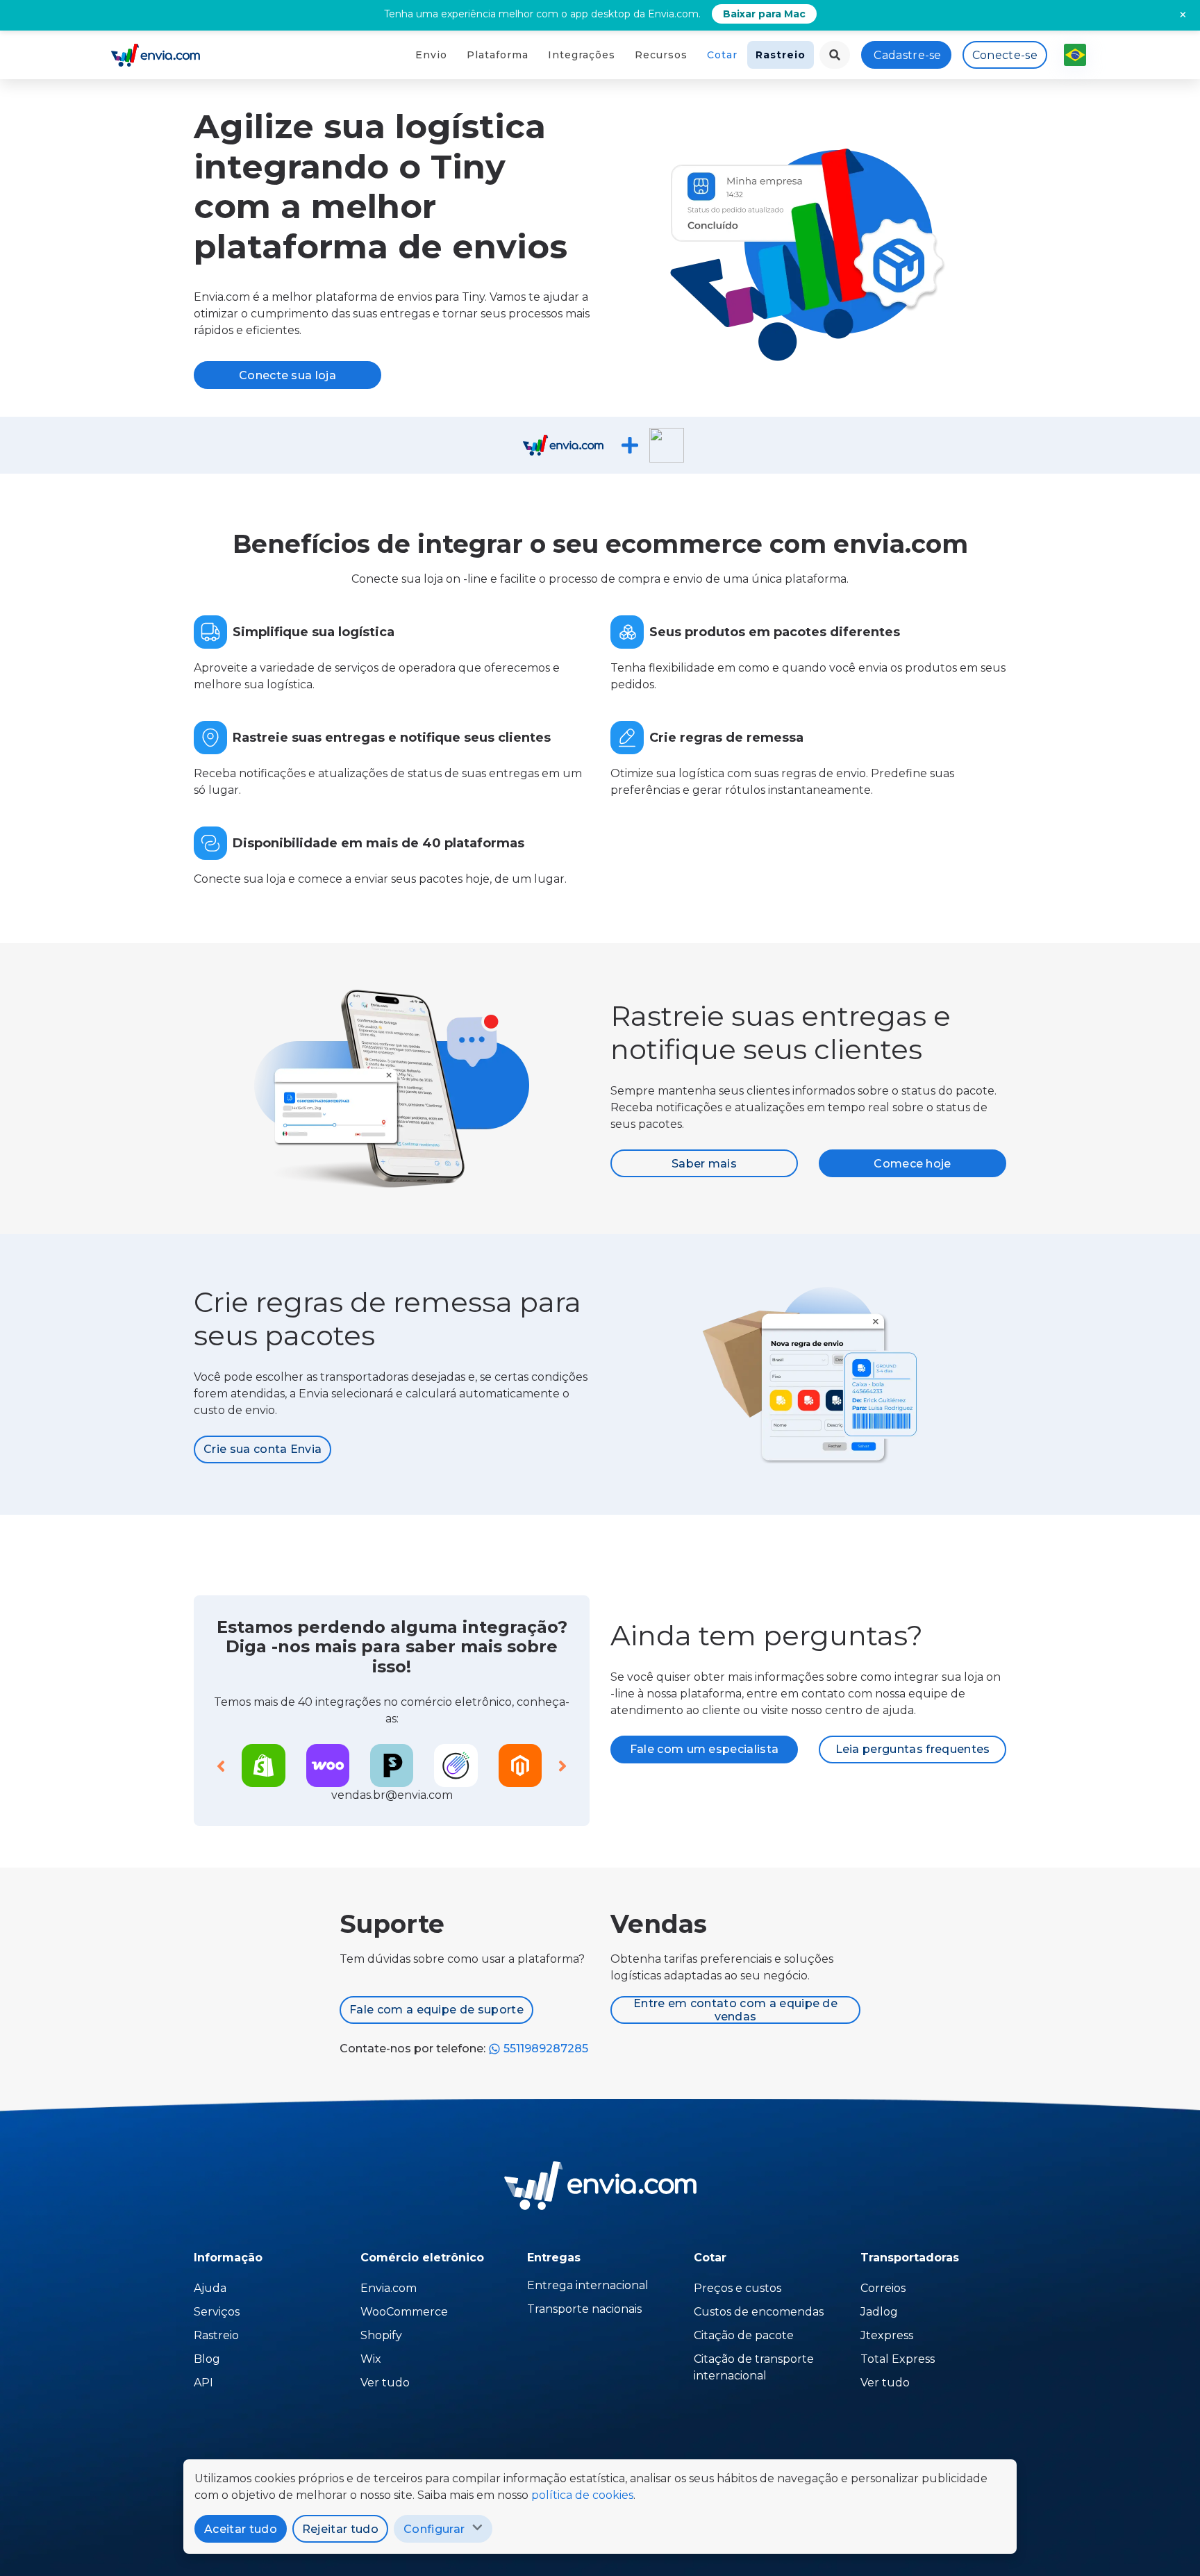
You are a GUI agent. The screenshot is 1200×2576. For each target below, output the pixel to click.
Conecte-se (1005, 55)
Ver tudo (385, 2383)
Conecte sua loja (287, 375)
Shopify (381, 2335)
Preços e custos (737, 2288)
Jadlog (879, 2312)
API (203, 2383)
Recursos (661, 55)
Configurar (434, 2529)
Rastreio (781, 55)
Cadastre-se (908, 55)
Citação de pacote (744, 2335)
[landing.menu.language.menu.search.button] (835, 55)
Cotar (722, 55)
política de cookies (582, 2495)
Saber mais (704, 1164)
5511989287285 (544, 2049)
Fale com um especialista (705, 1749)
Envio (431, 55)
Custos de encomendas (759, 2312)
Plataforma (498, 55)
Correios (883, 2288)
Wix (371, 2359)
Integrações (582, 55)
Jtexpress (887, 2335)
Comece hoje (912, 1164)
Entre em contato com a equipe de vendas (735, 2010)
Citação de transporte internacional (754, 2367)
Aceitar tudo (241, 2529)
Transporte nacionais (584, 2309)
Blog (207, 2359)
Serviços (217, 2312)
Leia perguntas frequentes (913, 1749)
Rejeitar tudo (340, 2529)
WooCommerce (404, 2312)
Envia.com (389, 2288)
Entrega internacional (588, 2285)
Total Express (898, 2359)
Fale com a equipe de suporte (436, 2010)
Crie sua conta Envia (262, 1449)
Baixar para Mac (764, 14)
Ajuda (210, 2288)
